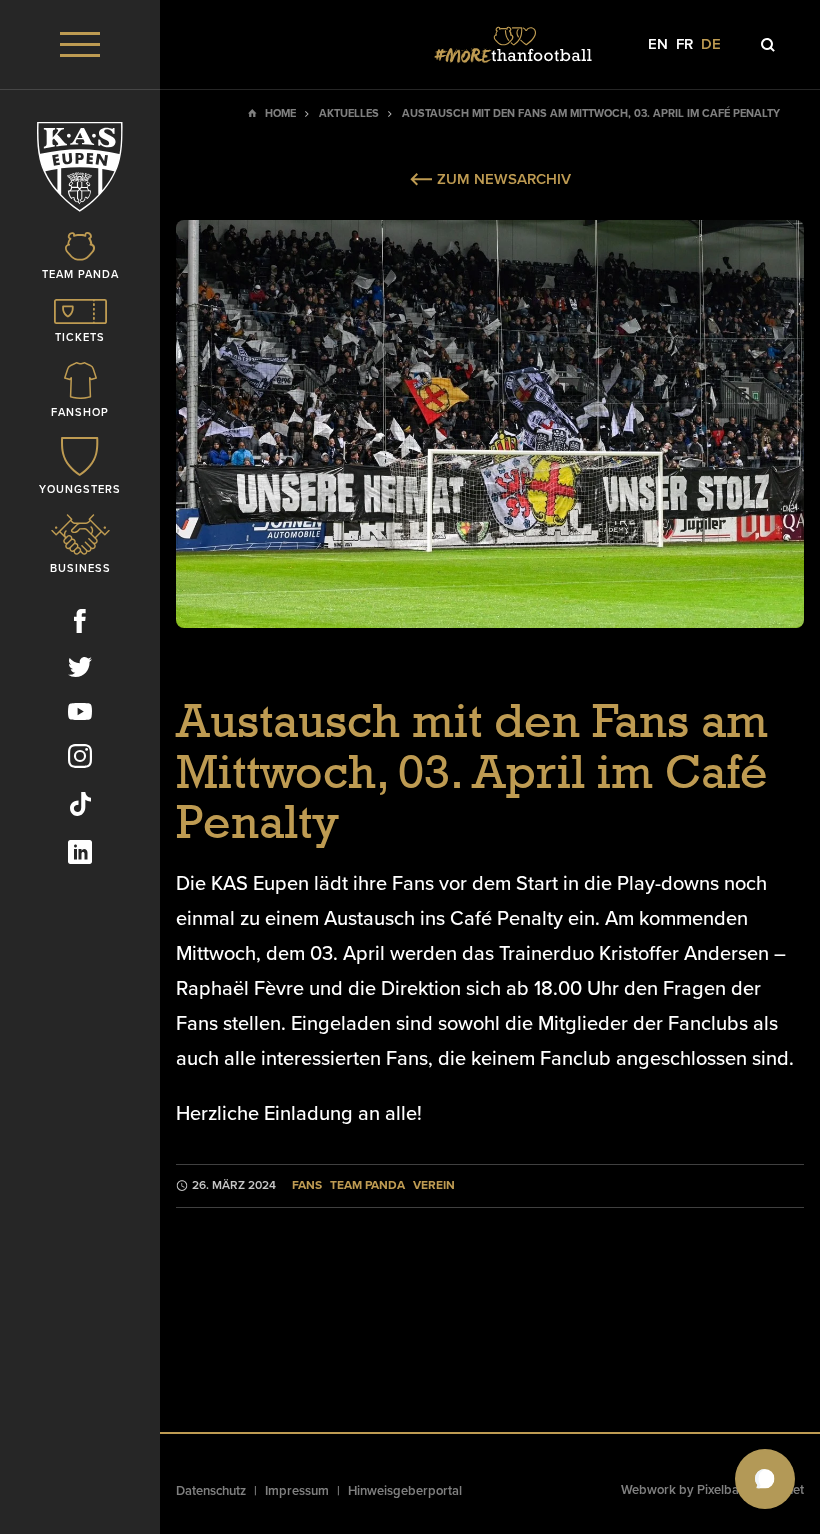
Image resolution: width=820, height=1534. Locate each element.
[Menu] (80, 44)
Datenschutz (211, 1491)
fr (684, 44)
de (711, 44)
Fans (307, 1185)
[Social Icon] (80, 625)
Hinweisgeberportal (405, 1491)
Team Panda (367, 1185)
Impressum (297, 1491)
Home (280, 113)
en (658, 44)
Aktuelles (349, 113)
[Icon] (768, 45)
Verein (434, 1185)
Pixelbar (720, 1490)
